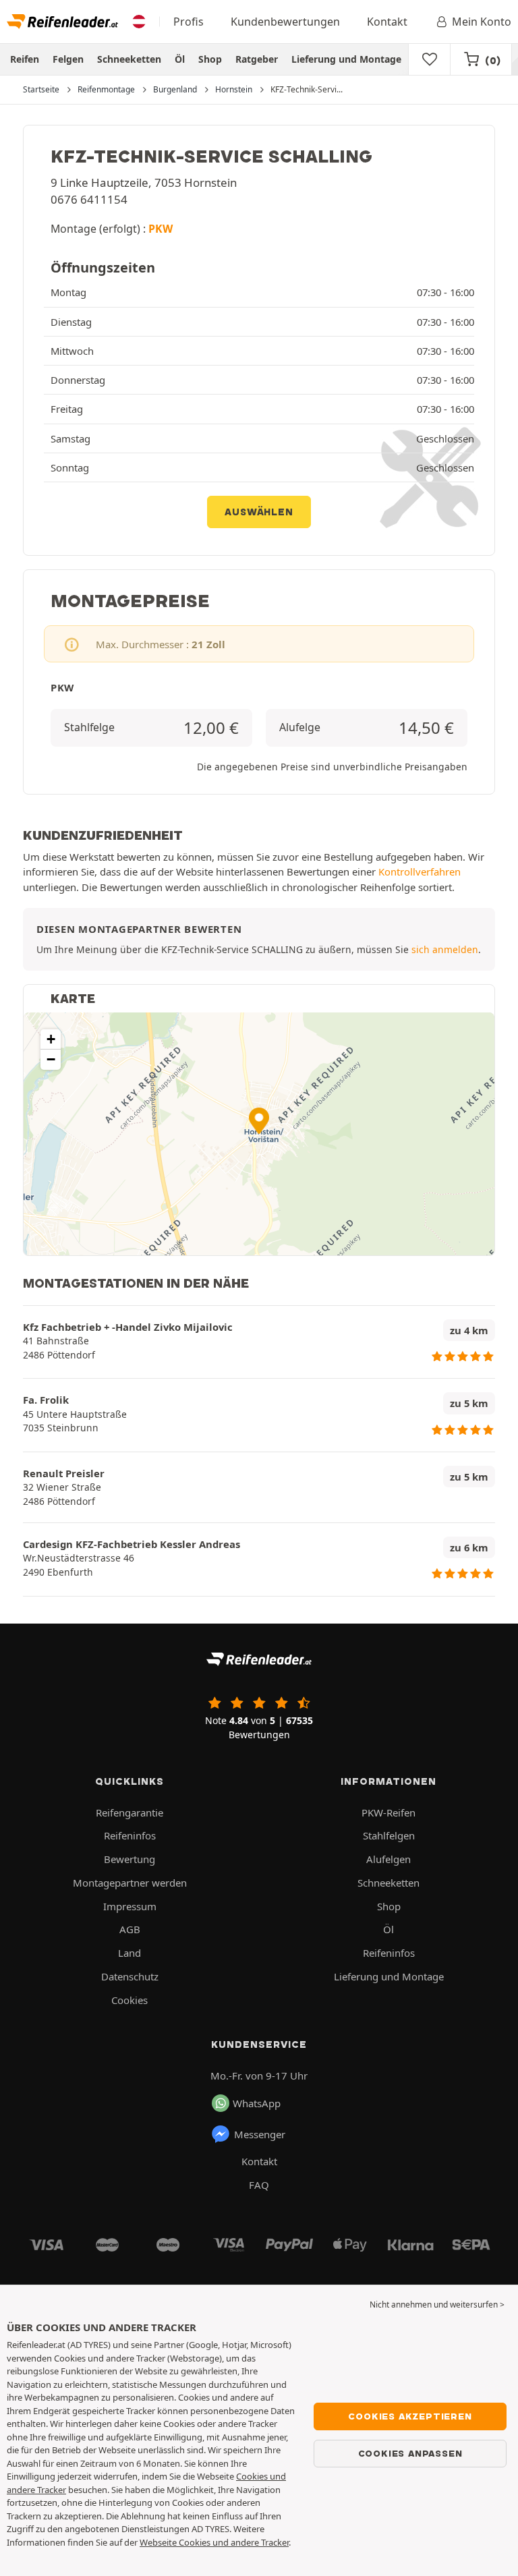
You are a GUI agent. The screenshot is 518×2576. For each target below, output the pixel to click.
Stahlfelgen (389, 1835)
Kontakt (387, 22)
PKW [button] (161, 229)
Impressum (130, 1906)
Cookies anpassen (410, 2453)
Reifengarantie (129, 1812)
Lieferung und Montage (346, 59)
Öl (180, 59)
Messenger (260, 2134)
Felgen (68, 59)
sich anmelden (445, 949)
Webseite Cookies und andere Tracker (214, 2542)
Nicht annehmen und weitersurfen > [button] (437, 2305)
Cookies (129, 2000)
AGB (130, 1929)
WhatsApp (257, 2103)
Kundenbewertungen (285, 22)
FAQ (259, 2185)
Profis (189, 22)
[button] (259, 1121)
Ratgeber (257, 59)
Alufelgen (388, 1859)
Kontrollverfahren (420, 871)
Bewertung (129, 1859)
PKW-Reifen (388, 1812)
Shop (210, 59)
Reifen (25, 59)
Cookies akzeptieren (410, 2416)
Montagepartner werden (130, 1883)
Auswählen (259, 512)
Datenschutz (130, 1976)
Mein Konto (482, 22)
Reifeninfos (130, 1835)
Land (129, 1953)
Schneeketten (129, 59)
